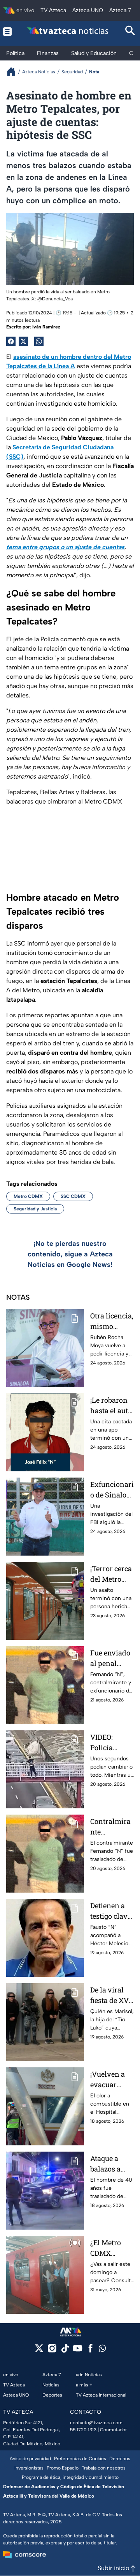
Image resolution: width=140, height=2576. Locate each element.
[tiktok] (65, 2351)
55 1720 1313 (83, 2430)
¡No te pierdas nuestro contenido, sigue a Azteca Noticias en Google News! (70, 1254)
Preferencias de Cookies (80, 2459)
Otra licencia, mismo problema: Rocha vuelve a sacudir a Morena (112, 1321)
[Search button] (130, 31)
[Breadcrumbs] (14, 72)
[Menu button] (8, 31)
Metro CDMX (28, 1196)
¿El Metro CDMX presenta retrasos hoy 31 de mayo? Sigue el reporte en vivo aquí (111, 2248)
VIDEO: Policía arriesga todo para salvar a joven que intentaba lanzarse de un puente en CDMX (112, 1743)
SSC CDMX (73, 1196)
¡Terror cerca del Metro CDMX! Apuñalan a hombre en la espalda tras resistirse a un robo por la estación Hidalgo (112, 1574)
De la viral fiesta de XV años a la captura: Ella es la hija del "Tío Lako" (111, 1995)
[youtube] (78, 2351)
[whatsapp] (102, 2350)
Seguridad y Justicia (35, 1209)
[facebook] (90, 2351)
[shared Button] (39, 341)
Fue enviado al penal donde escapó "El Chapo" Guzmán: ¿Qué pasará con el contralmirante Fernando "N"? (110, 1658)
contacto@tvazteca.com (96, 2423)
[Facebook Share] (11, 341)
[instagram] (52, 2351)
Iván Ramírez (46, 327)
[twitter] (39, 2351)
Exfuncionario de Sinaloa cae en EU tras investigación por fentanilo (112, 1490)
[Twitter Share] (23, 341)
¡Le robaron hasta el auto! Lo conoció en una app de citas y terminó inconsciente (112, 1406)
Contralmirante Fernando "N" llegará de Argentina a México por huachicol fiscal (112, 1827)
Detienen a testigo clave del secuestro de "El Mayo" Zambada (112, 1911)
